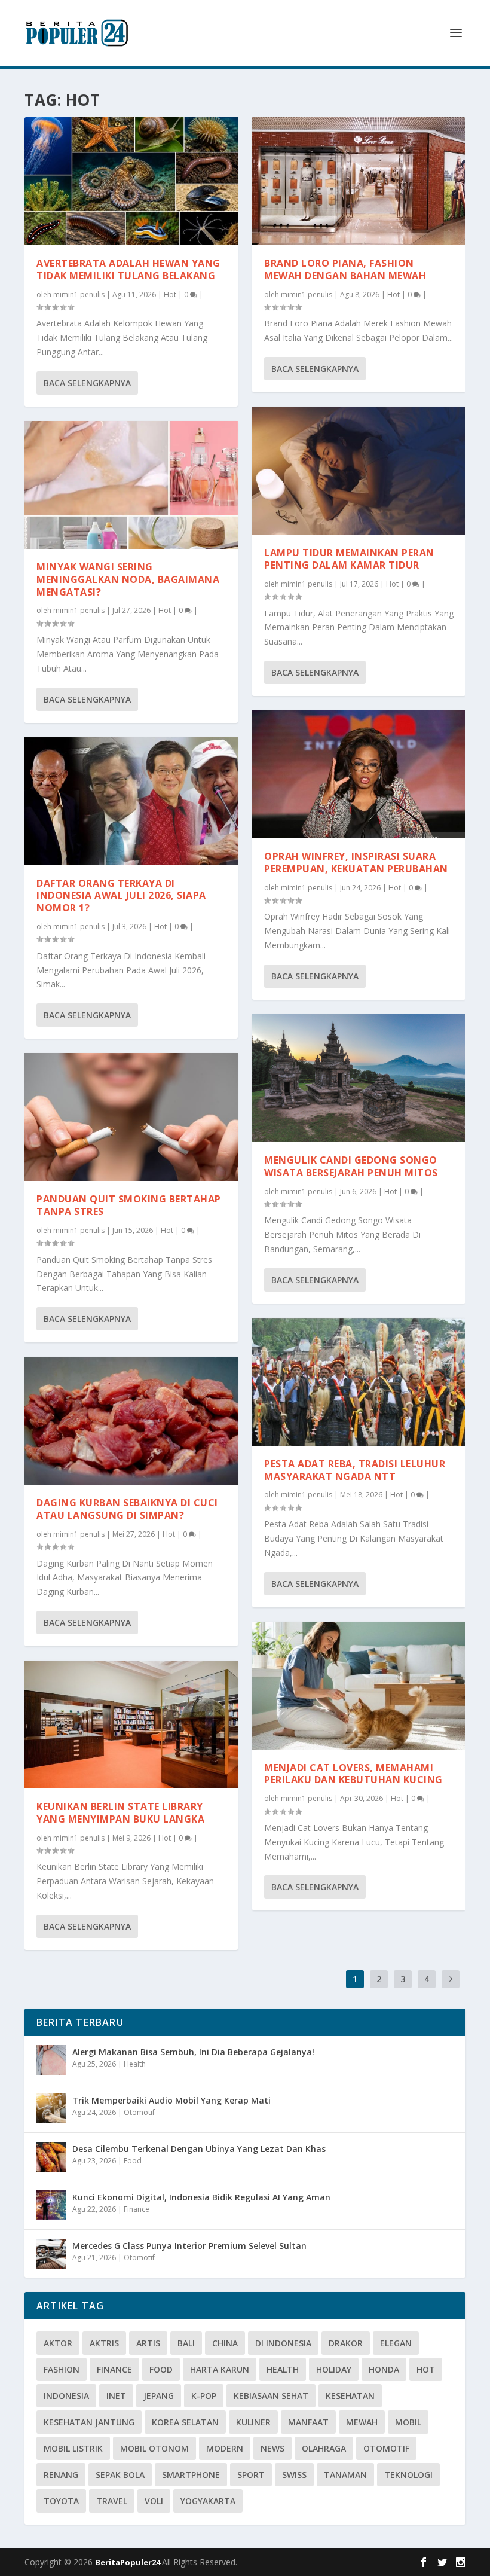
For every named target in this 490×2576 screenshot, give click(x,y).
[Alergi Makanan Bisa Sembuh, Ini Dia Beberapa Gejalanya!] (51, 2060)
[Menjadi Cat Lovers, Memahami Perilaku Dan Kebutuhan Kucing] (359, 1686)
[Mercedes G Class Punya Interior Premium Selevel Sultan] (51, 2254)
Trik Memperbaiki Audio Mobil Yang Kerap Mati (171, 2100)
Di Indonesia (283, 2343)
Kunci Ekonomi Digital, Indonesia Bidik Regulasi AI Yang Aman (201, 2197)
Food (133, 2161)
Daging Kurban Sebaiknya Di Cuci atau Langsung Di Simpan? (127, 1509)
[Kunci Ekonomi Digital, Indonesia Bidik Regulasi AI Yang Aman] (51, 2205)
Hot (170, 294)
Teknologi (408, 2475)
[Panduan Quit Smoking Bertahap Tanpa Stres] (131, 1117)
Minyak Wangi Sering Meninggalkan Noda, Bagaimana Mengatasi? (128, 579)
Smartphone (191, 2475)
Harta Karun (220, 2369)
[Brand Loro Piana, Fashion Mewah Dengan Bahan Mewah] (359, 181)
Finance (137, 2209)
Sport (251, 2475)
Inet (116, 2396)
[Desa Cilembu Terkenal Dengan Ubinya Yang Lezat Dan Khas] (51, 2157)
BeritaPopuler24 (128, 2562)
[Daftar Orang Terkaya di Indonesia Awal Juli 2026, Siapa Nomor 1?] (131, 801)
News (272, 2448)
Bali (186, 2343)
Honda (384, 2369)
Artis (148, 2343)
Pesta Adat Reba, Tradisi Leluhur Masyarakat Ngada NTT (355, 1470)
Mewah (362, 2422)
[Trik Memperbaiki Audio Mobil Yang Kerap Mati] (51, 2108)
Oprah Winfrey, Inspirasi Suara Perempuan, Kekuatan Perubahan (356, 863)
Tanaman (345, 2475)
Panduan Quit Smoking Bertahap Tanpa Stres (129, 1205)
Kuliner (253, 2422)
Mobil (408, 2422)
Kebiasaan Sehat (271, 2396)
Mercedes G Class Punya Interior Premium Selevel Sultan (189, 2246)
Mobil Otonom (154, 2448)
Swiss (294, 2475)
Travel (112, 2501)
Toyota (61, 2501)
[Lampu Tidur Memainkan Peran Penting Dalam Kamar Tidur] (359, 471)
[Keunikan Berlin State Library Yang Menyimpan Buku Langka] (131, 1725)
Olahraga (324, 2448)
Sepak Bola (120, 2475)
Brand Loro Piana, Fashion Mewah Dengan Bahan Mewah (345, 269)
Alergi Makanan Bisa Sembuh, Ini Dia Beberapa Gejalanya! (193, 2052)
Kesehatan (350, 2396)
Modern (225, 2448)
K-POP (204, 2396)
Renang (61, 2475)
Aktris (104, 2343)
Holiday (334, 2369)
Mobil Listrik (73, 2448)
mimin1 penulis (79, 294)
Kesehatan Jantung (89, 2422)
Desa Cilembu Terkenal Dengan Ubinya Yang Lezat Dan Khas (199, 2149)
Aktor (58, 2343)
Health (135, 2064)
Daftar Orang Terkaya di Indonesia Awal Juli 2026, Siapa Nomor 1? (121, 896)
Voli (154, 2501)
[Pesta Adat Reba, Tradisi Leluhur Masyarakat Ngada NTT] (359, 1382)
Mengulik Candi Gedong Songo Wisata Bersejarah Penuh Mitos (351, 1166)
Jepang (159, 2396)
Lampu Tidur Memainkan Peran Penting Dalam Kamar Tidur (349, 559)
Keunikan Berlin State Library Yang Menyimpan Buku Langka (120, 1813)
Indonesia (66, 2396)
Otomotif (139, 2112)
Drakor (346, 2343)
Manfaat (308, 2422)
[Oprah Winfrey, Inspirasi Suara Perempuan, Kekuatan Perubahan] (359, 774)
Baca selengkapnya (87, 383)
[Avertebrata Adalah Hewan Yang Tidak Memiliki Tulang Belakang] (131, 181)
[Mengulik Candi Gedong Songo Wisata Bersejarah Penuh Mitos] (359, 1078)
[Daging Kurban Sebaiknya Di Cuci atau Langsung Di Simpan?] (131, 1421)
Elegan (396, 2343)
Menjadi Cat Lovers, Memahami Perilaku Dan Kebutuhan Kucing (353, 1774)
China (225, 2343)
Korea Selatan (185, 2422)
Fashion (62, 2369)
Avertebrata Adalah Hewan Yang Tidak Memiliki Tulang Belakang (128, 269)
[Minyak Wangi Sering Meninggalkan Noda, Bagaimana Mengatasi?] (131, 485)
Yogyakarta (208, 2501)
